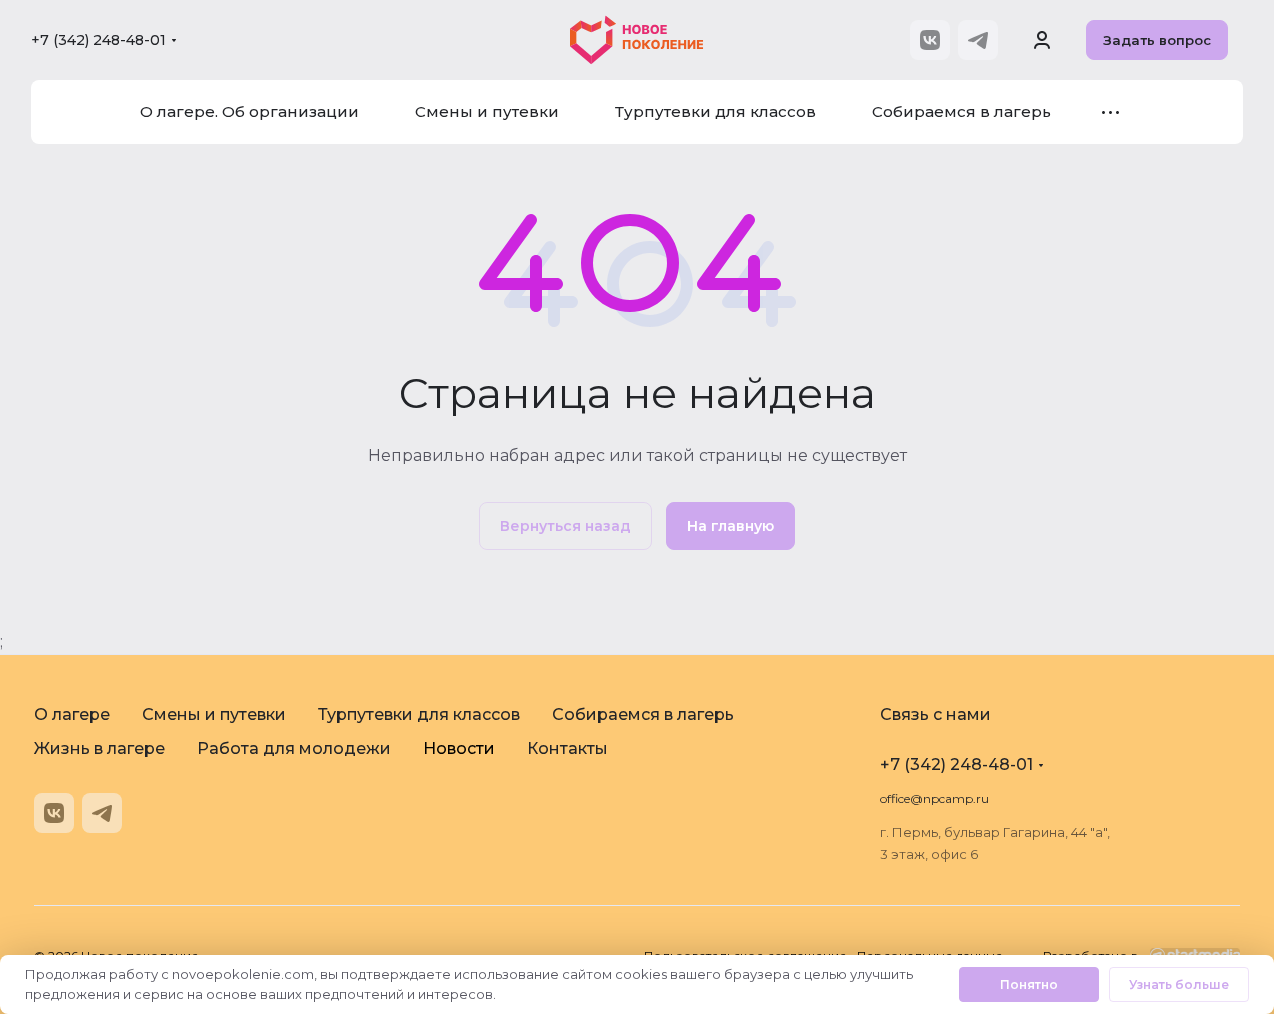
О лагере (72, 714)
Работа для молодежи (294, 748)
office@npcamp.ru (934, 798)
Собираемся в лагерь (643, 714)
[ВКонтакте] (930, 40)
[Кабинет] (1042, 40)
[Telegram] (978, 40)
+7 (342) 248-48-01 (98, 40)
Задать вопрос (1157, 40)
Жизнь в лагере (99, 748)
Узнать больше (1179, 984)
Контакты (567, 748)
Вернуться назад (565, 526)
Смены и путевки (214, 714)
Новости (459, 748)
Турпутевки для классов (419, 714)
